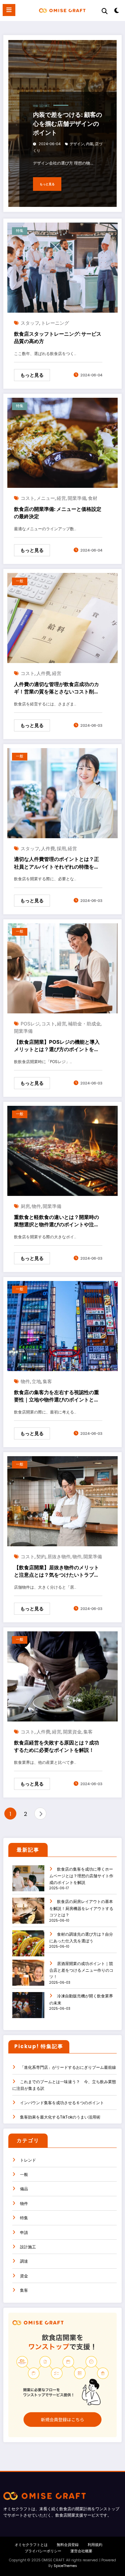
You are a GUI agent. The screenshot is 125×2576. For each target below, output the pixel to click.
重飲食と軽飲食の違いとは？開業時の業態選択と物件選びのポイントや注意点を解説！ (56, 1221)
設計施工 (45, 106)
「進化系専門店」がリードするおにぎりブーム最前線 (68, 2067)
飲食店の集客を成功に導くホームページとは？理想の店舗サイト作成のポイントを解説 (81, 1876)
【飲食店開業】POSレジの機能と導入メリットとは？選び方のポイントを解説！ (57, 1046)
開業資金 (72, 1732)
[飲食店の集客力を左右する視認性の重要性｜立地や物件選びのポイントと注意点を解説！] (62, 1326)
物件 (36, 1206)
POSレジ (30, 1024)
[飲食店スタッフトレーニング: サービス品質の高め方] (62, 267)
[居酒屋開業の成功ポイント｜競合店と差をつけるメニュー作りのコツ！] (28, 1977)
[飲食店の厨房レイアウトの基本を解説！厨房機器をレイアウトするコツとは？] (28, 1915)
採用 (61, 848)
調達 (24, 2261)
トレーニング (55, 323)
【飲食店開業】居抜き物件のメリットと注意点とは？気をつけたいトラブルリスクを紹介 (56, 1572)
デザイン (77, 144)
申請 (24, 2232)
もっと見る (47, 184)
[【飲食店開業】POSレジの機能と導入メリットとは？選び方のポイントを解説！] (62, 968)
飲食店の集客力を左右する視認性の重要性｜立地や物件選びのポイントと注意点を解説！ (56, 1396)
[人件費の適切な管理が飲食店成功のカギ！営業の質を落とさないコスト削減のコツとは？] (62, 617)
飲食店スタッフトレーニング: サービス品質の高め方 (58, 338)
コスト (28, 498)
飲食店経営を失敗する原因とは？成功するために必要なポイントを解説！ (56, 1746)
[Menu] (9, 10)
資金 (24, 2276)
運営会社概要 (81, 2551)
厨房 (25, 1206)
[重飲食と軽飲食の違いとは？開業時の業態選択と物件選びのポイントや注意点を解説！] (62, 1151)
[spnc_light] (117, 12)
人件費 (43, 673)
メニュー (46, 498)
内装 (90, 144)
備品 (24, 2189)
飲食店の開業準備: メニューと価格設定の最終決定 (58, 513)
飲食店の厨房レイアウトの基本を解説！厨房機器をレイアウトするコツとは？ (81, 1908)
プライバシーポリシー (43, 2551)
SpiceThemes (65, 2566)
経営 (61, 498)
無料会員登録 (68, 2545)
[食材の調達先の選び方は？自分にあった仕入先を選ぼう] (28, 1948)
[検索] (105, 11)
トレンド (28, 2160)
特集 (36, 106)
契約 (41, 1556)
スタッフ (30, 323)
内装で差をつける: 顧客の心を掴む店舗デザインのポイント (67, 124)
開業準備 (77, 498)
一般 (20, 581)
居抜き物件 (59, 1556)
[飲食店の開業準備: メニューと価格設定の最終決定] (62, 442)
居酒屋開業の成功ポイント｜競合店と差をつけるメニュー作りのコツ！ (81, 1970)
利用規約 (95, 2545)
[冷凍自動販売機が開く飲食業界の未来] (28, 2010)
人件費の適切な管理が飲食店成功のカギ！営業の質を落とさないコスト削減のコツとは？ (56, 688)
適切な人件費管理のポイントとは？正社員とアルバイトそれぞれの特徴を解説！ (56, 863)
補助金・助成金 (84, 1024)
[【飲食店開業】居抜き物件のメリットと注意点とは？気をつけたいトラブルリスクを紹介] (62, 1501)
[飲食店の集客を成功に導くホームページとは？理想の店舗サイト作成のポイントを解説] (28, 1883)
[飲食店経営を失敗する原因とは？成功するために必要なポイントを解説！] (62, 1676)
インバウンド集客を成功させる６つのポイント (62, 2103)
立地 (36, 1381)
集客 (47, 1381)
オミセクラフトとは (31, 2545)
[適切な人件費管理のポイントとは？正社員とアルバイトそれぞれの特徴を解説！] (62, 793)
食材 (93, 498)
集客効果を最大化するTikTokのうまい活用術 (60, 2117)
